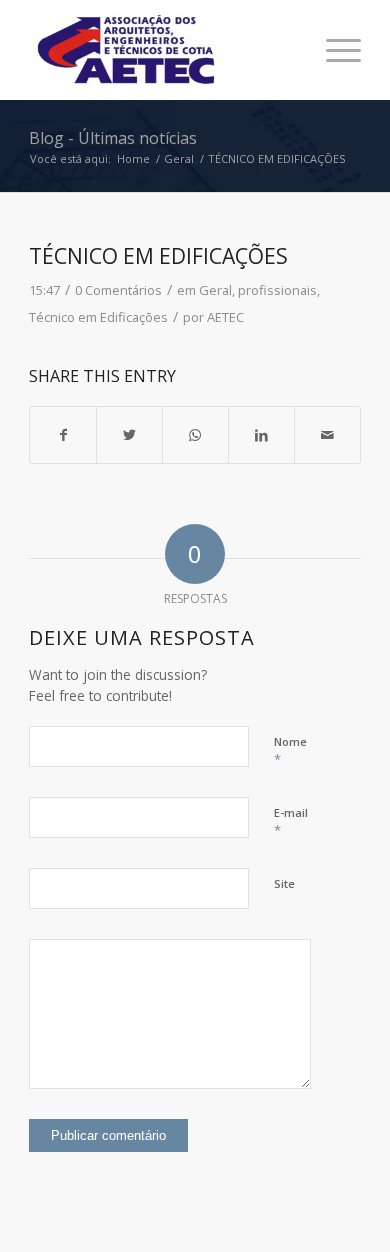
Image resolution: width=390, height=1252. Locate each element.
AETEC (225, 317)
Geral (215, 290)
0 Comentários (118, 290)
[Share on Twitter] (129, 435)
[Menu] (333, 50)
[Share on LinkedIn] (261, 435)
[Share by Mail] (327, 435)
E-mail (291, 822)
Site (284, 883)
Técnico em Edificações (98, 317)
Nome (290, 751)
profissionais (277, 290)
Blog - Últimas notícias (113, 138)
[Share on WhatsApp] (195, 435)
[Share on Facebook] (63, 435)
